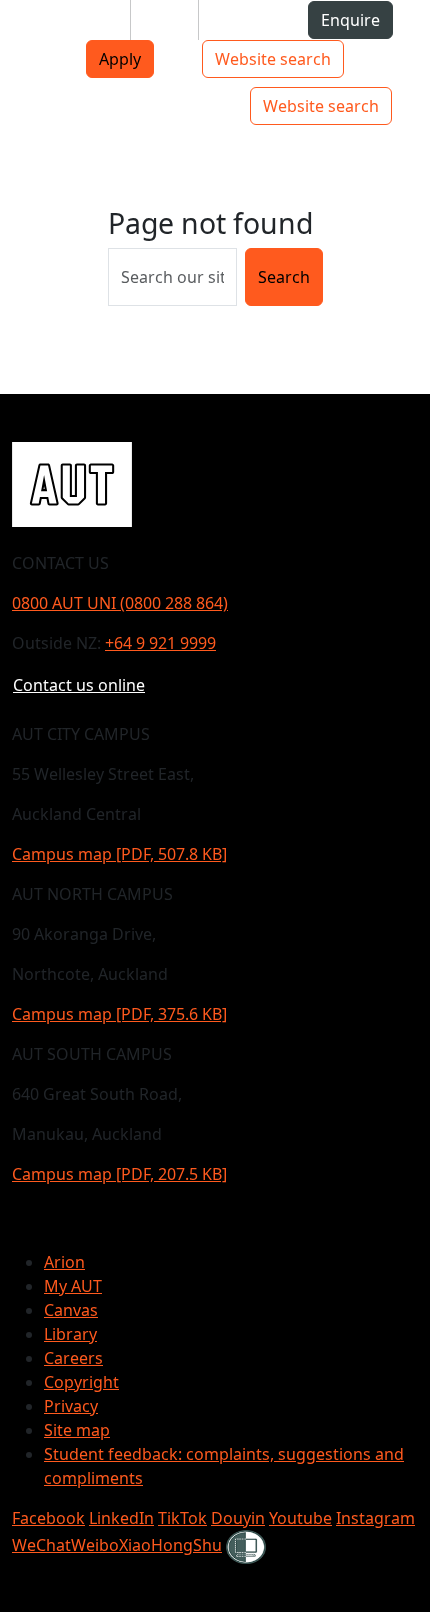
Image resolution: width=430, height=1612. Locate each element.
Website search (273, 59)
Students (80, 20)
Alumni (241, 20)
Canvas (71, 1310)
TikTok (182, 1518)
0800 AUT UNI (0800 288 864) (120, 603)
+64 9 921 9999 (160, 643)
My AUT (73, 1286)
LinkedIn (121, 1518)
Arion (64, 1262)
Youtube (300, 1518)
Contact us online (79, 685)
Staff (164, 20)
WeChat (41, 1545)
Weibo (95, 1545)
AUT (31, 105)
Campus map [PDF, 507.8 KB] (119, 854)
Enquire (350, 20)
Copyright (81, 1382)
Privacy (71, 1406)
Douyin (238, 1518)
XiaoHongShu (170, 1545)
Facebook (48, 1518)
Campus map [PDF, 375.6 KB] (119, 1014)
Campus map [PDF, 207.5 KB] (119, 1174)
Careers (73, 1358)
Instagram (375, 1518)
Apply (120, 59)
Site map (77, 1430)
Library (70, 1334)
